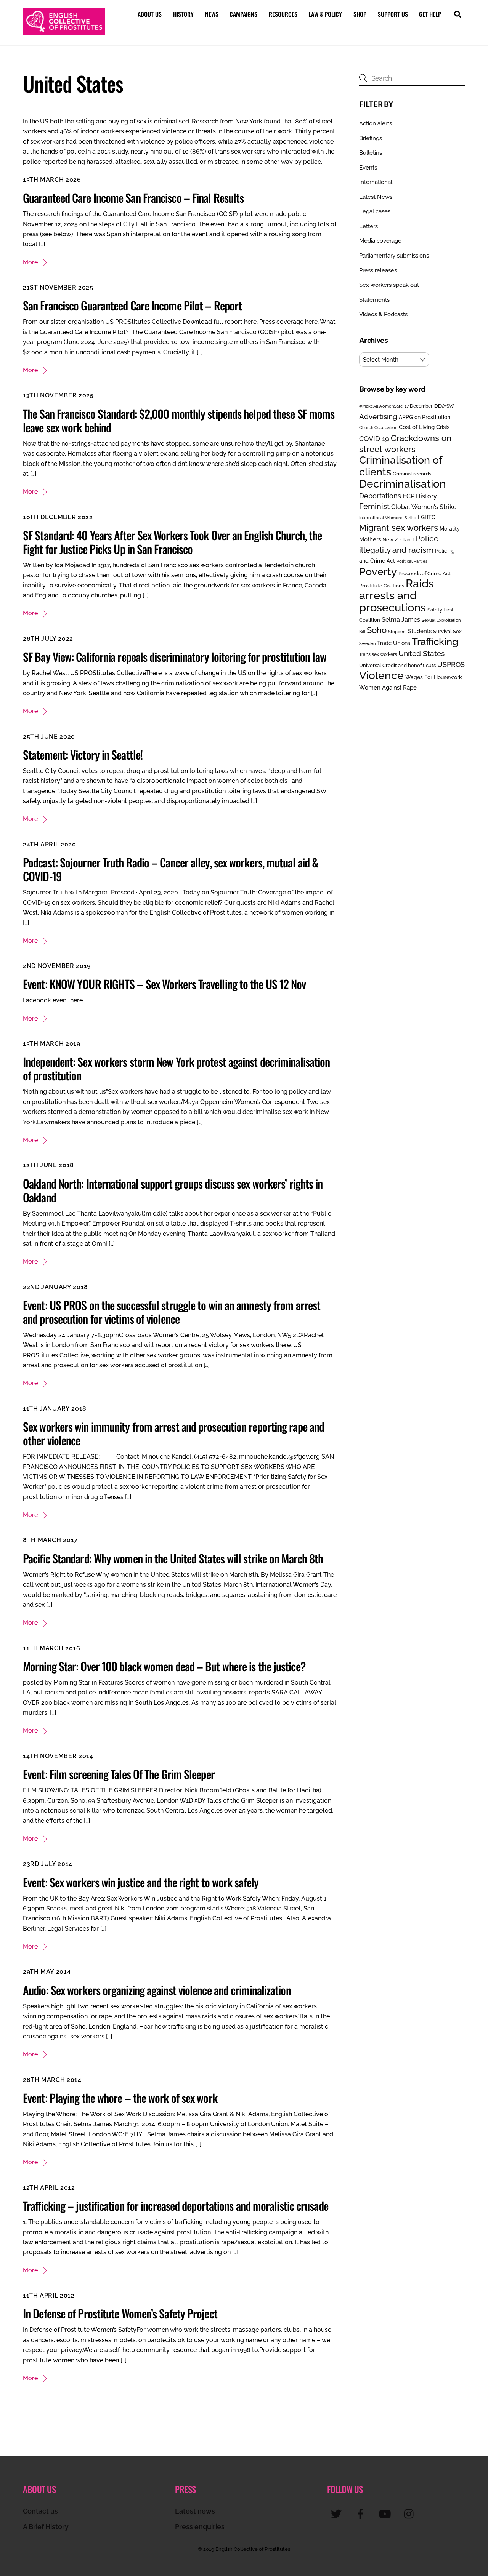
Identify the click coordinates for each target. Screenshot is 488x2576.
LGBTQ (427, 517)
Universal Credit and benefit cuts (397, 665)
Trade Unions (394, 643)
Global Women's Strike (424, 507)
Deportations (380, 496)
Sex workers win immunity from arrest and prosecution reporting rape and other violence (173, 1433)
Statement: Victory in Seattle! (83, 754)
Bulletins (371, 153)
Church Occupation (378, 428)
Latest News (376, 197)
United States (421, 653)
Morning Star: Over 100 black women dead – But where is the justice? (164, 1666)
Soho (377, 630)
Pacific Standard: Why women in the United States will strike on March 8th (173, 1558)
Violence (381, 675)
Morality (450, 529)
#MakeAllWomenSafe (381, 406)
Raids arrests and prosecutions (396, 595)
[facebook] (362, 2514)
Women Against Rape (388, 687)
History (183, 14)
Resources (283, 14)
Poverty (378, 571)
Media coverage (380, 241)
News (212, 14)
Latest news (195, 2511)
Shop (360, 14)
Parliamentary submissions (394, 256)
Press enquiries (200, 2527)
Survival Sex (447, 631)
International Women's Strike (388, 518)
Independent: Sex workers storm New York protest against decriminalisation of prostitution (176, 1068)
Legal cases (375, 211)
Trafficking (435, 642)
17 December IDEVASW (429, 406)
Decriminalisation (403, 484)
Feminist (374, 506)
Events (368, 168)
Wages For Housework (434, 677)
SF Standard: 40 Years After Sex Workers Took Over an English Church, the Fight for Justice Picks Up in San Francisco (172, 542)
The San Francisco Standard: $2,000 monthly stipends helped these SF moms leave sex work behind (179, 420)
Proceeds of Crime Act (425, 574)
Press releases (378, 270)
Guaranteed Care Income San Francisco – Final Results (133, 198)
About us (150, 14)
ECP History (420, 496)
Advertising (378, 416)
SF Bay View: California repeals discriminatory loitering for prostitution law (175, 657)
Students (420, 631)
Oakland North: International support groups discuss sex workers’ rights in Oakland (173, 1190)
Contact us (40, 2511)
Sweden (367, 643)
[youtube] (386, 2514)
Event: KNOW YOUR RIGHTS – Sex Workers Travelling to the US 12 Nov (165, 984)
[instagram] (411, 2514)
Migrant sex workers (399, 528)
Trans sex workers (378, 654)
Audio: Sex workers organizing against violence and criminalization (157, 1990)
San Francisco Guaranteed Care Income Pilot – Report (132, 305)
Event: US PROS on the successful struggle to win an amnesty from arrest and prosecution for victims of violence (172, 1312)
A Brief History (46, 2527)
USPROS (451, 665)
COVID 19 (374, 439)
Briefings (371, 138)
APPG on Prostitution (425, 417)
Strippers (397, 632)
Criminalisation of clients (401, 466)
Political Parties (412, 561)
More (30, 262)
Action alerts (376, 123)
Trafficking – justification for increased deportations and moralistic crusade (176, 2206)
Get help (430, 14)
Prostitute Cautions (382, 586)
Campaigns (243, 14)
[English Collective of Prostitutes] (64, 31)
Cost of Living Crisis (424, 427)
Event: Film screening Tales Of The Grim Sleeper (119, 1774)
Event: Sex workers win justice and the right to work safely (141, 1882)
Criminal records (412, 474)
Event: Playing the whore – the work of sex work (120, 2098)
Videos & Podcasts (383, 314)
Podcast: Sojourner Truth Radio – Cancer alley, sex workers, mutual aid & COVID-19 (171, 869)
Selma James (401, 620)
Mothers (370, 539)
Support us (393, 14)
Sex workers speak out (389, 285)
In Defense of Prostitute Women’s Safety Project (120, 2313)
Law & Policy (325, 14)
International (376, 182)
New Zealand (398, 540)
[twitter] (338, 2514)
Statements (374, 300)
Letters (368, 226)
